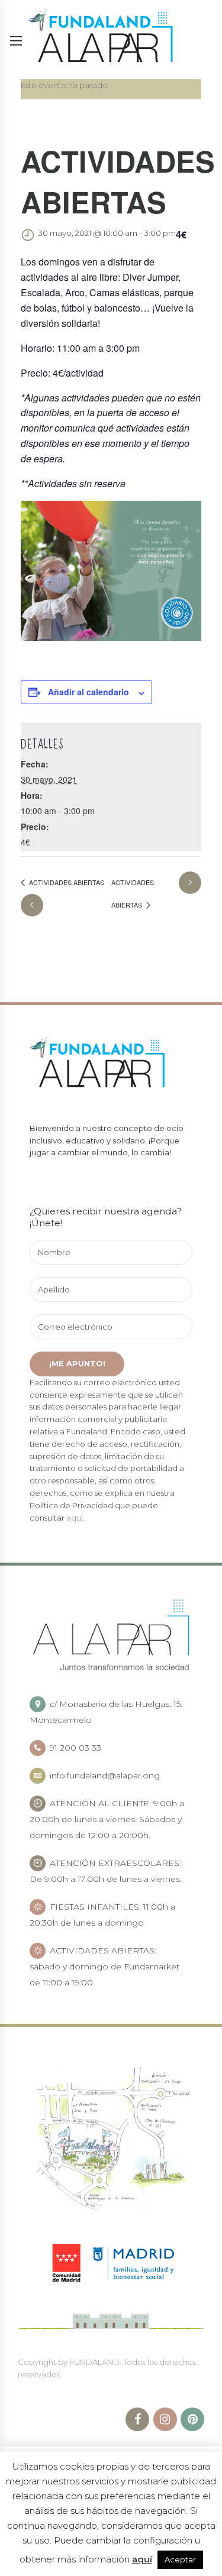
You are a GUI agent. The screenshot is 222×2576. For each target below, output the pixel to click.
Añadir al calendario (89, 692)
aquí (75, 1518)
